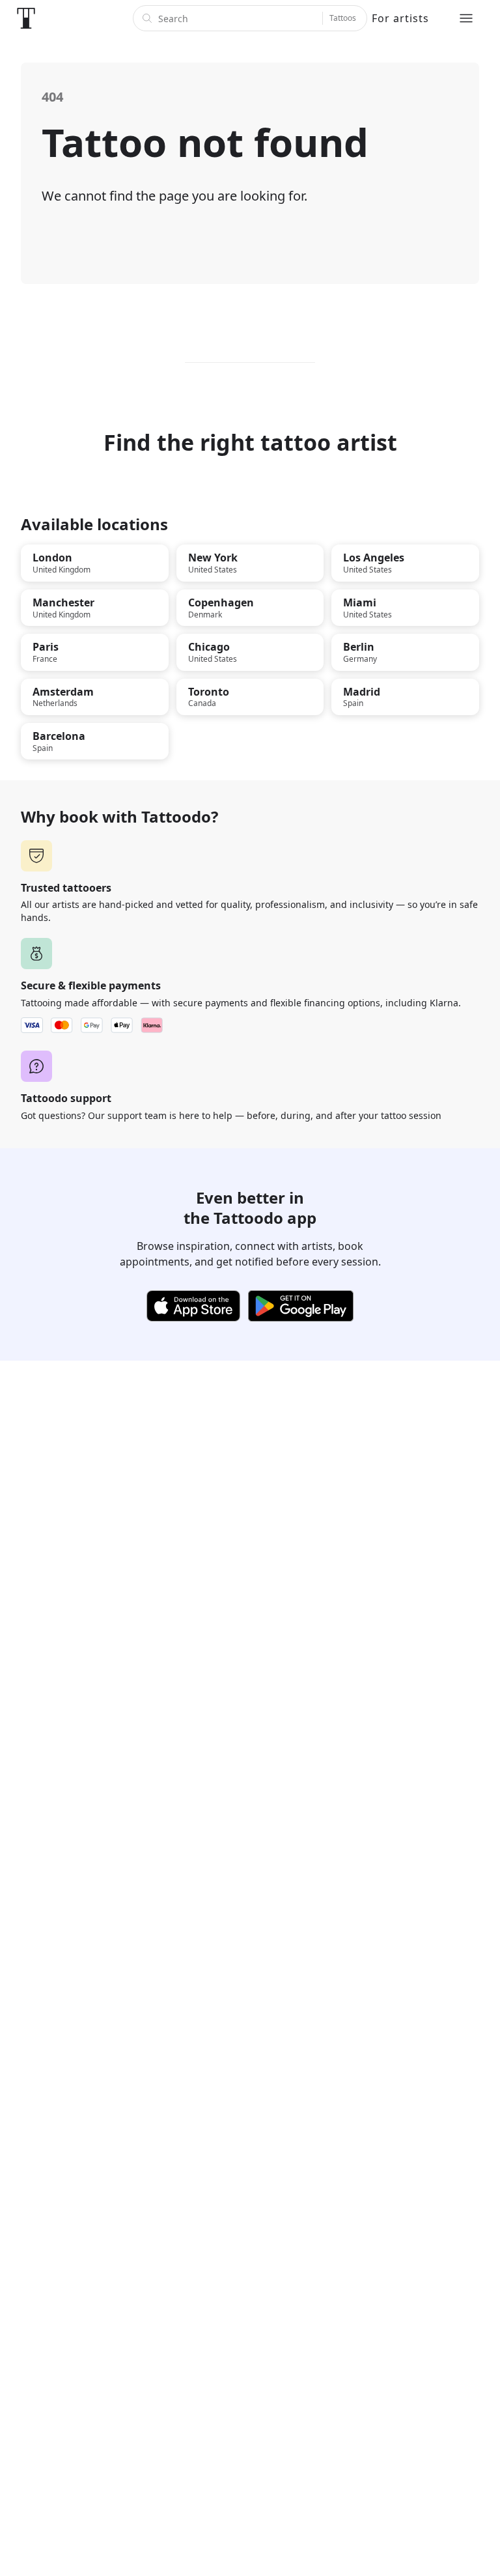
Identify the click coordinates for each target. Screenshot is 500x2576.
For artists (400, 18)
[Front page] (26, 18)
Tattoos (343, 18)
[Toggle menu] (466, 18)
